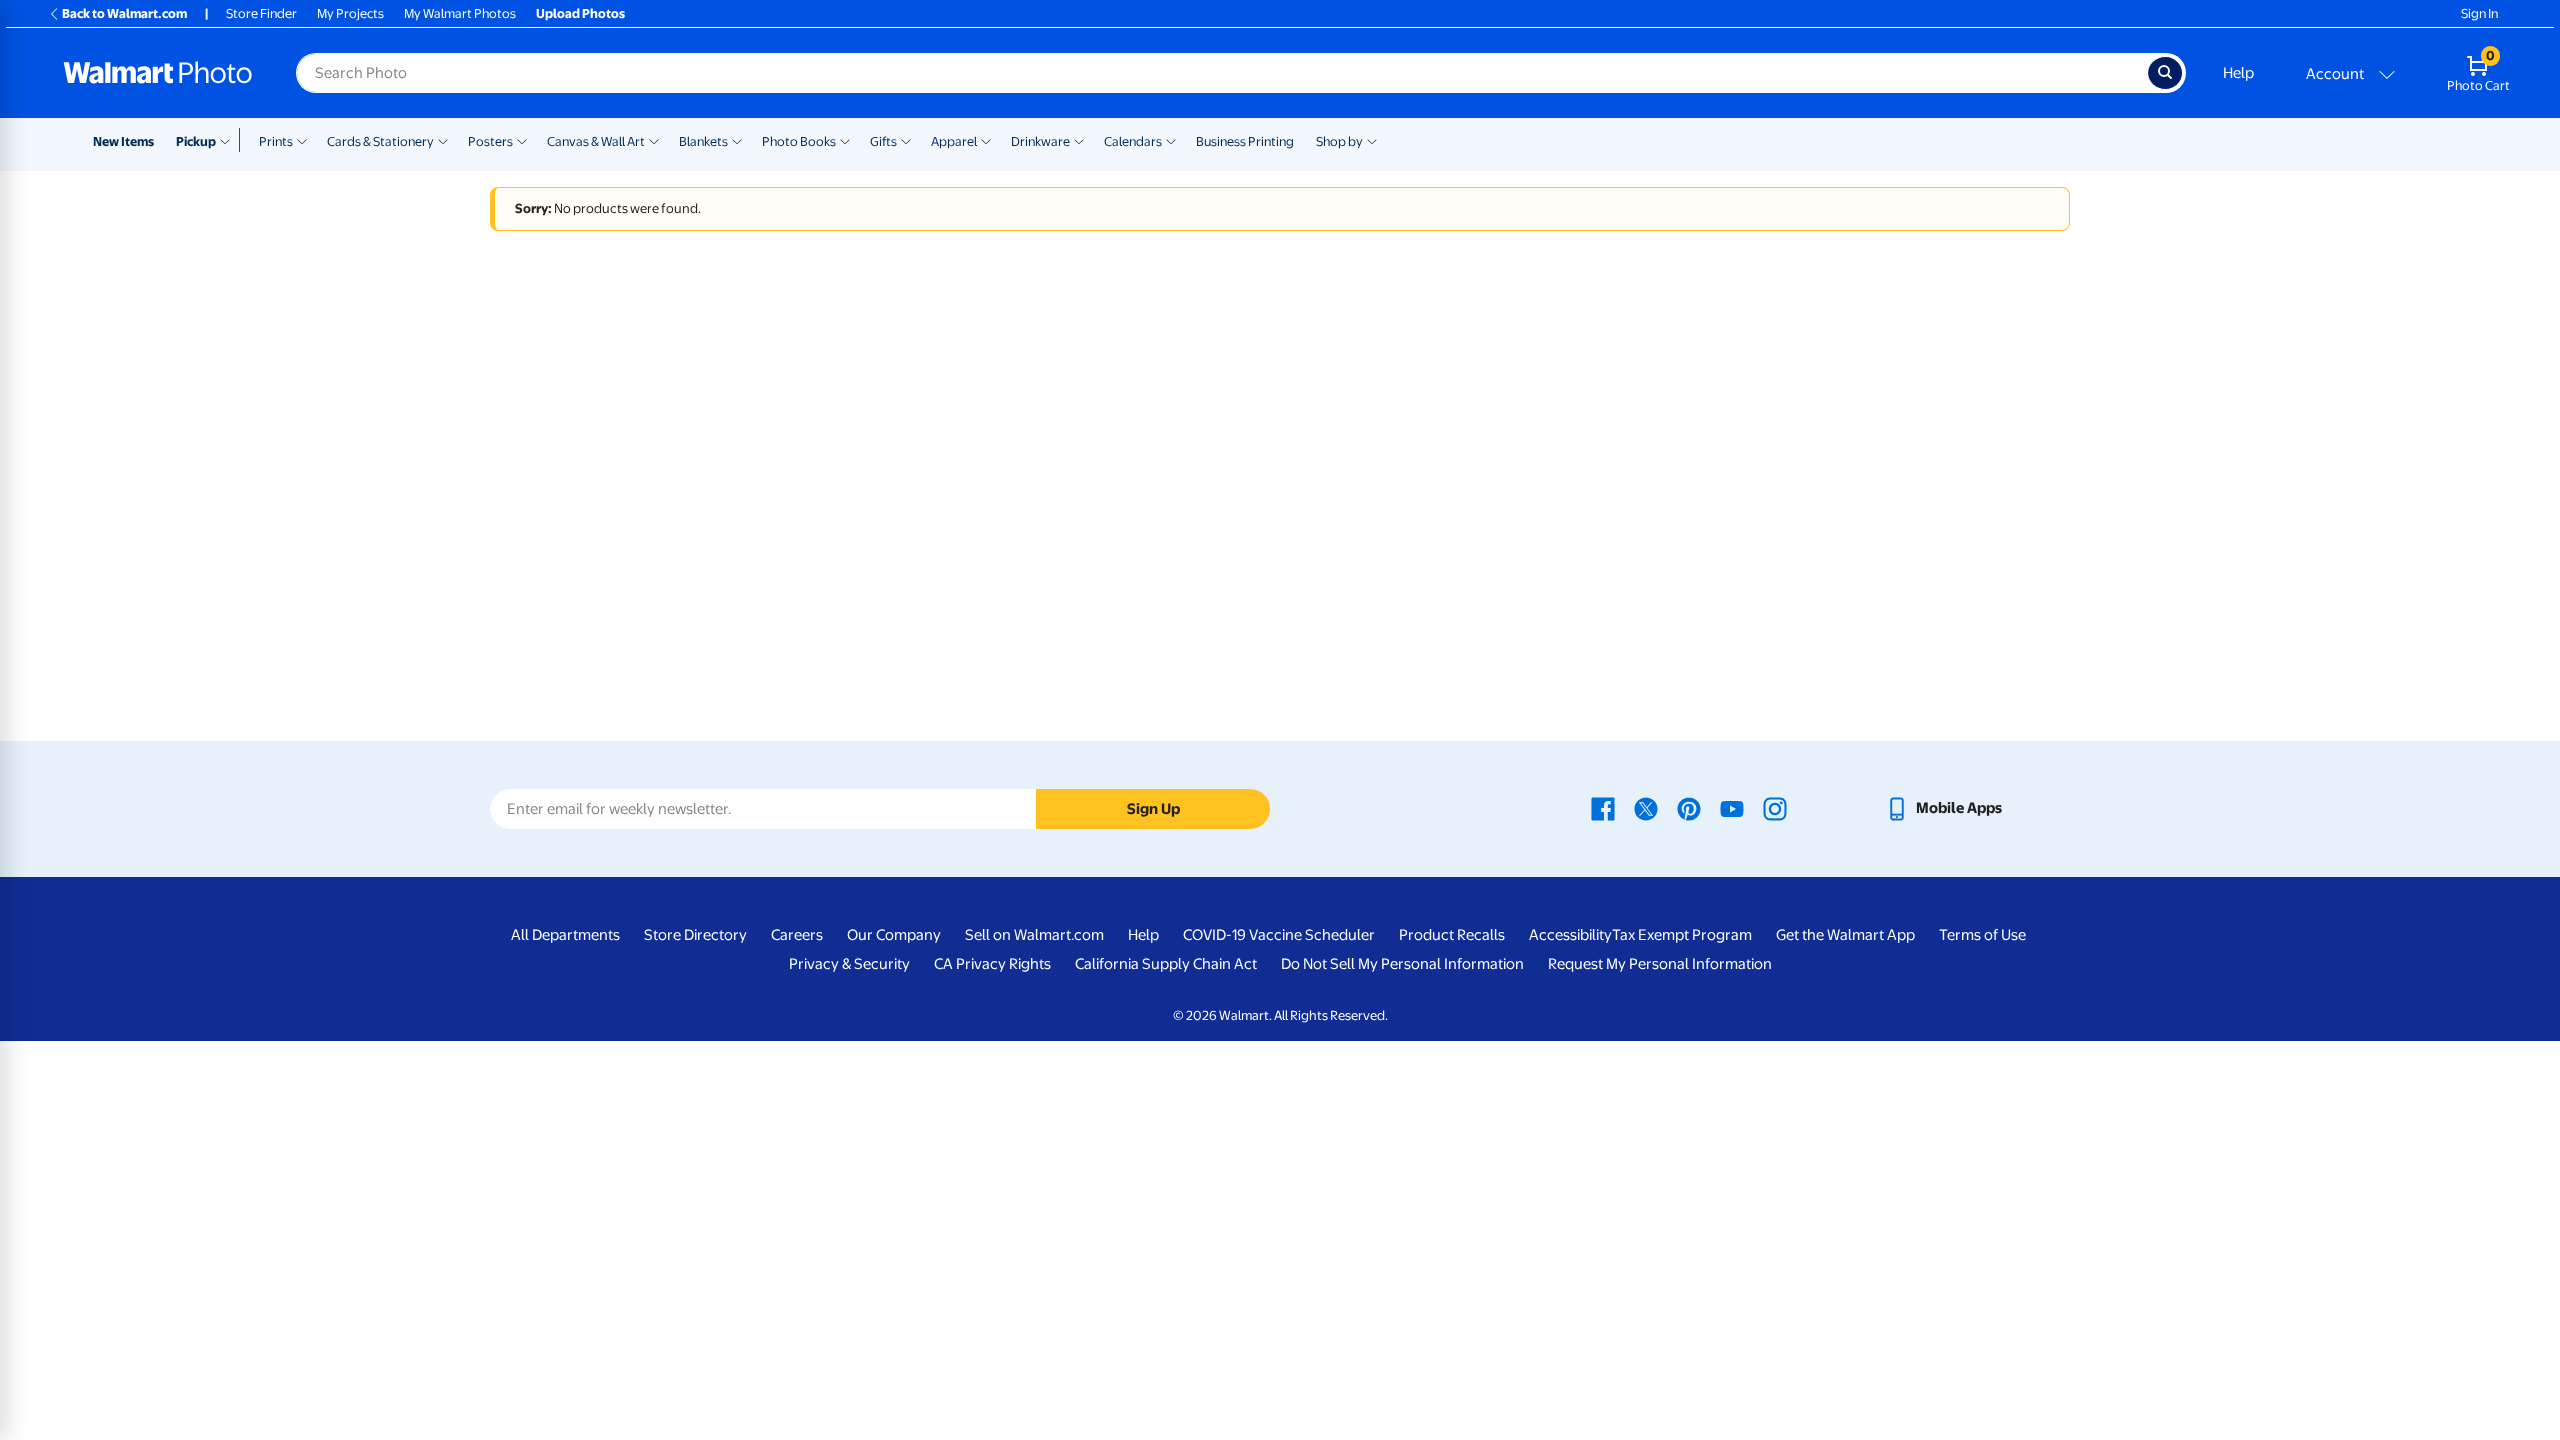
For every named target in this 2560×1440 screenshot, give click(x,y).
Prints (276, 141)
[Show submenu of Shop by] (1372, 140)
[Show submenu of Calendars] (1171, 140)
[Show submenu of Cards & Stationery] (443, 140)
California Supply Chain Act (1166, 964)
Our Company (894, 935)
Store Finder (261, 13)
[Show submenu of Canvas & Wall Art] (654, 140)
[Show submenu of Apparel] (986, 140)
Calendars (1133, 141)
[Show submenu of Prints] (302, 140)
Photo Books (799, 141)
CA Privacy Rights (992, 964)
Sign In (2479, 13)
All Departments (565, 935)
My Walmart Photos (460, 13)
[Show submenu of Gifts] (906, 140)
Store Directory (695, 935)
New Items (123, 141)
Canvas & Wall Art (596, 141)
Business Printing (1245, 141)
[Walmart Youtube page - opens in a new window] (1732, 808)
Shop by (1339, 141)
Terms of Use (1982, 935)
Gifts (883, 141)
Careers (797, 935)
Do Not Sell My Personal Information (1402, 964)
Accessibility (1570, 935)
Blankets (703, 141)
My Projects (350, 13)
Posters (490, 141)
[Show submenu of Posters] (522, 140)
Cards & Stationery (380, 141)
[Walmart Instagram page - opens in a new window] (1775, 808)
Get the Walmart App (1845, 935)
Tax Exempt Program (1682, 935)
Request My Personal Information (1660, 964)
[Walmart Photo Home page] (158, 73)
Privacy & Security (849, 964)
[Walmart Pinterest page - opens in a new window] (1689, 808)
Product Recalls (1452, 935)
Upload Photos (580, 13)
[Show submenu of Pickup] (229, 140)
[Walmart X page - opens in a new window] (1646, 808)
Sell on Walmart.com (1034, 935)
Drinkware (1040, 141)
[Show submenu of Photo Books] (845, 140)
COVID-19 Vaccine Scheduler (1279, 935)
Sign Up (1153, 809)
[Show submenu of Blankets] (737, 140)
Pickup (196, 141)
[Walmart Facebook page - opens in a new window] (1603, 808)
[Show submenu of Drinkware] (1079, 140)
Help (2238, 73)
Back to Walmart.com (124, 13)
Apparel (954, 141)
